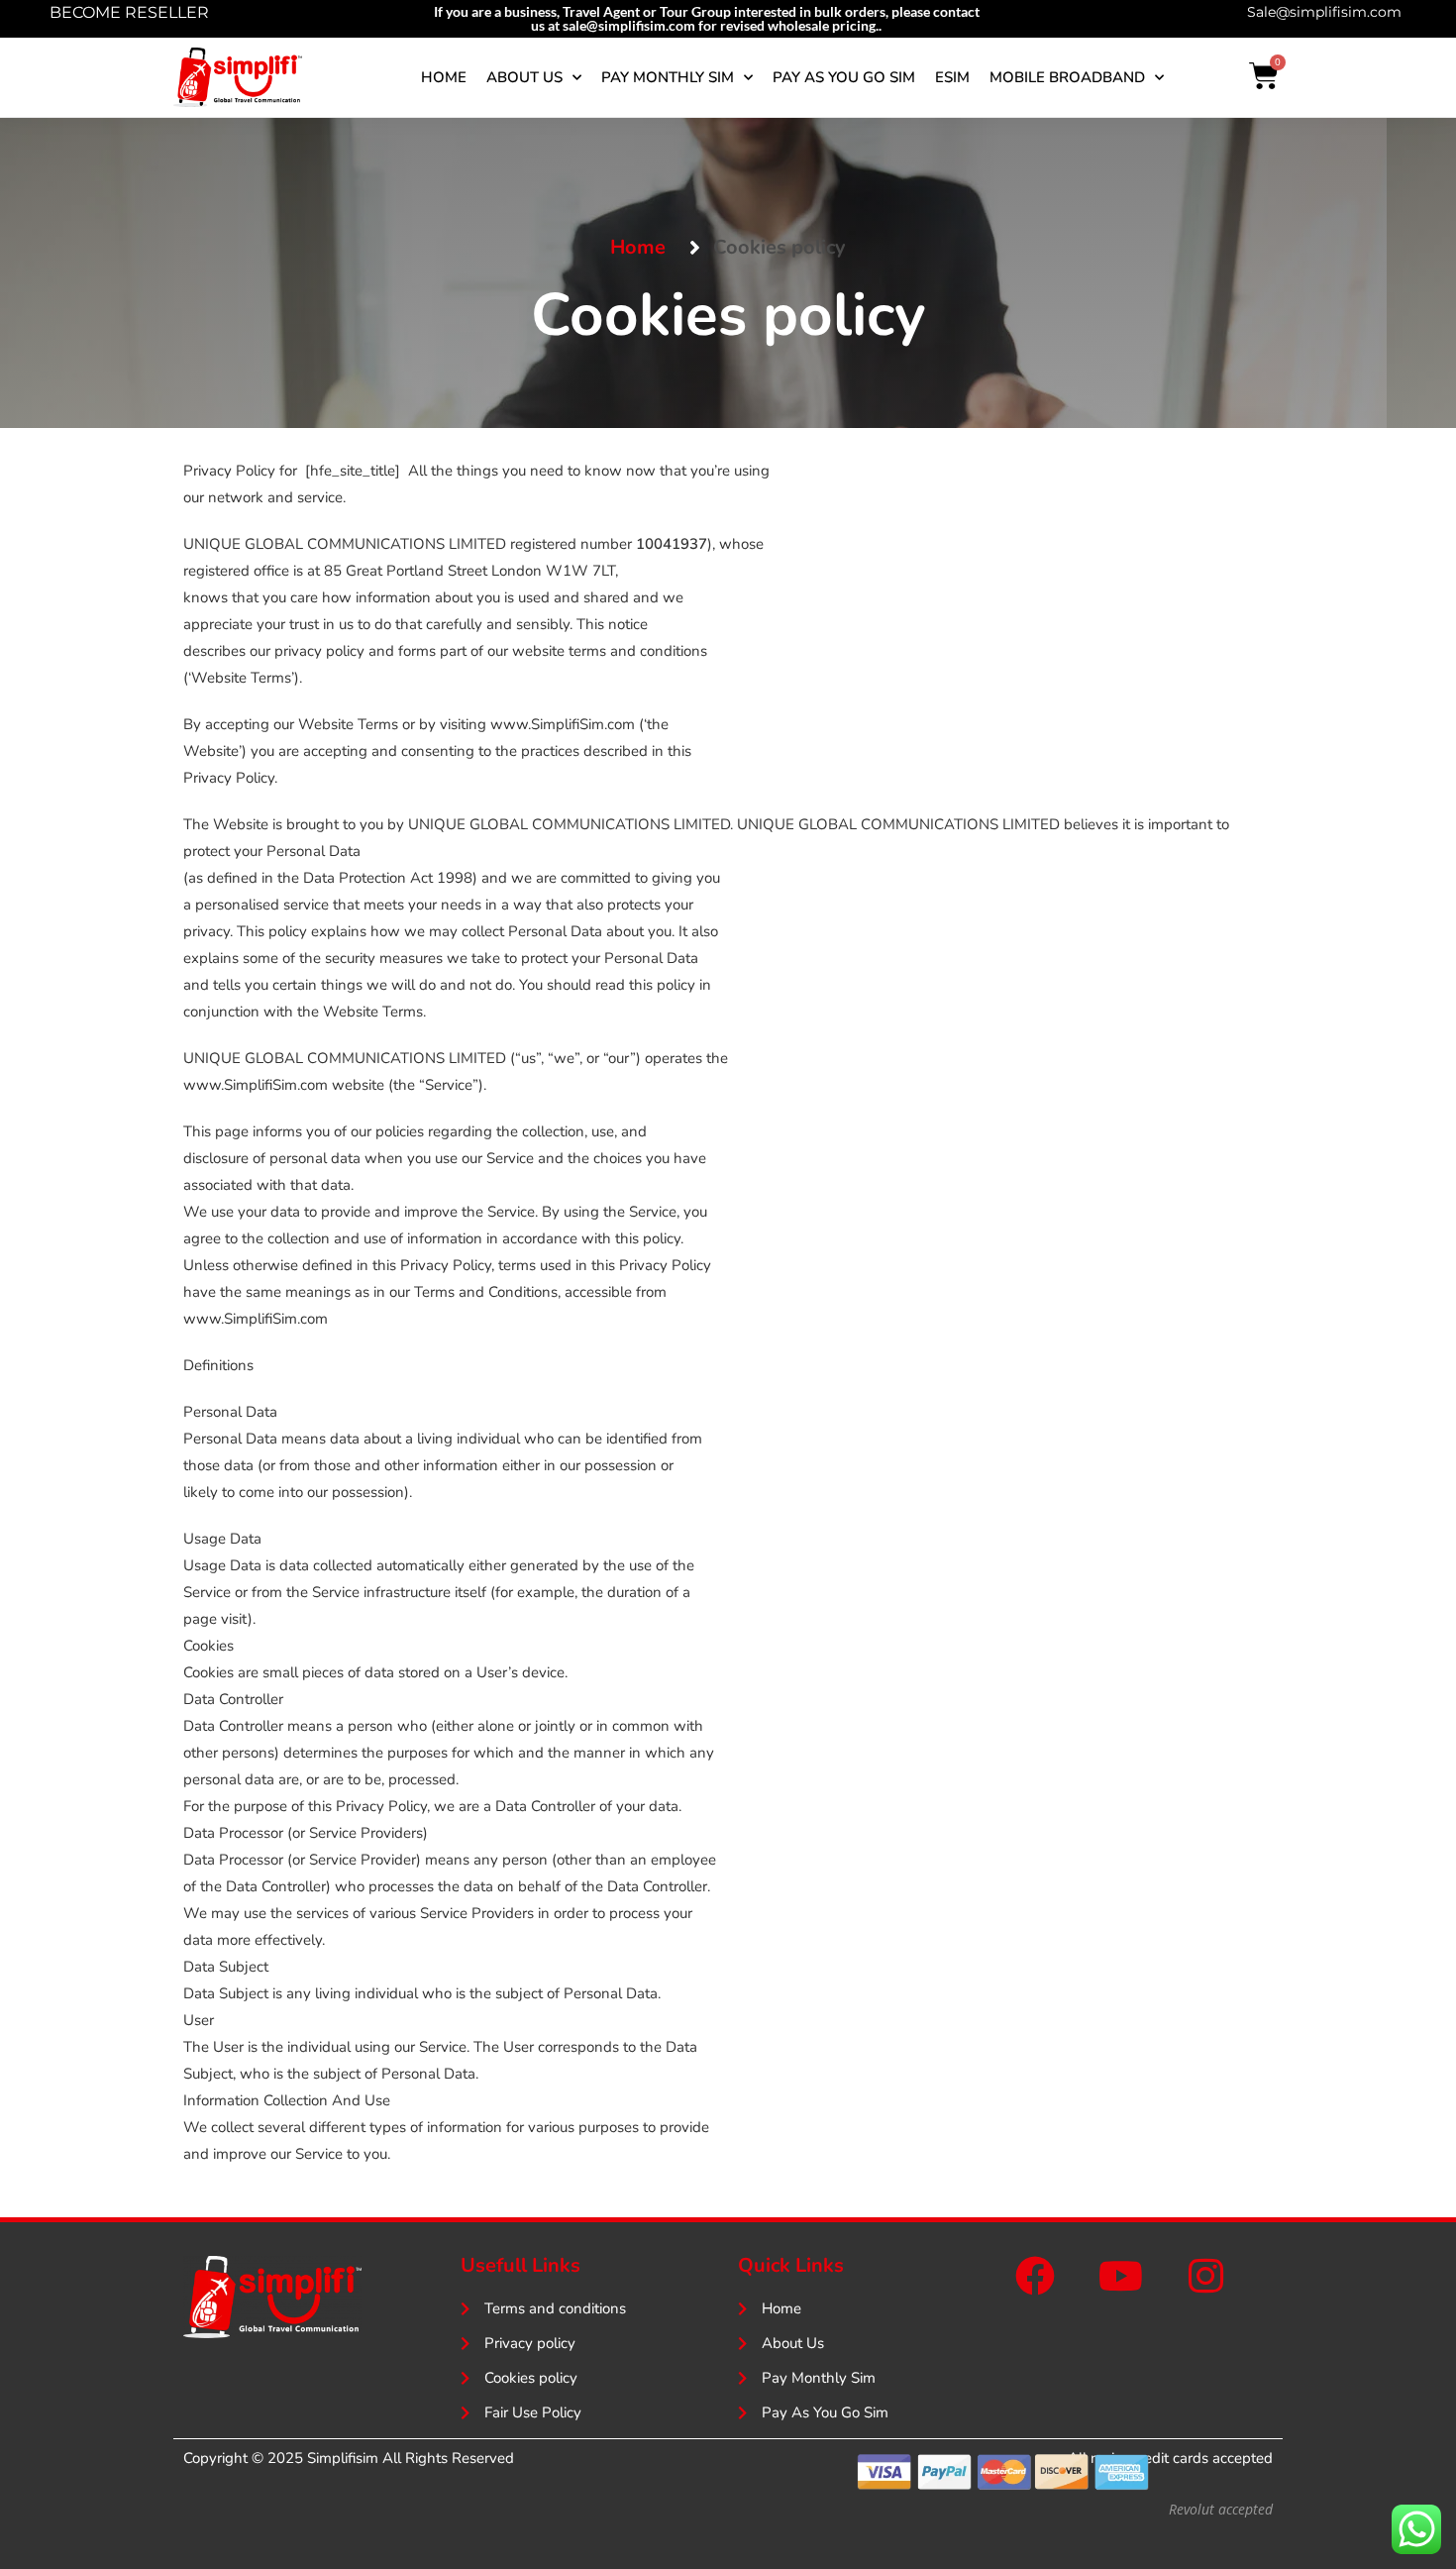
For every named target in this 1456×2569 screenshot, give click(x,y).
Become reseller (129, 12)
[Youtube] (1120, 2276)
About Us (524, 77)
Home (444, 77)
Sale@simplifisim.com (1324, 12)
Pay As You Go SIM (844, 77)
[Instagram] (1205, 2276)
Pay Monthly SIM (668, 77)
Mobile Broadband (1067, 77)
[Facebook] (1035, 2276)
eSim (952, 77)
